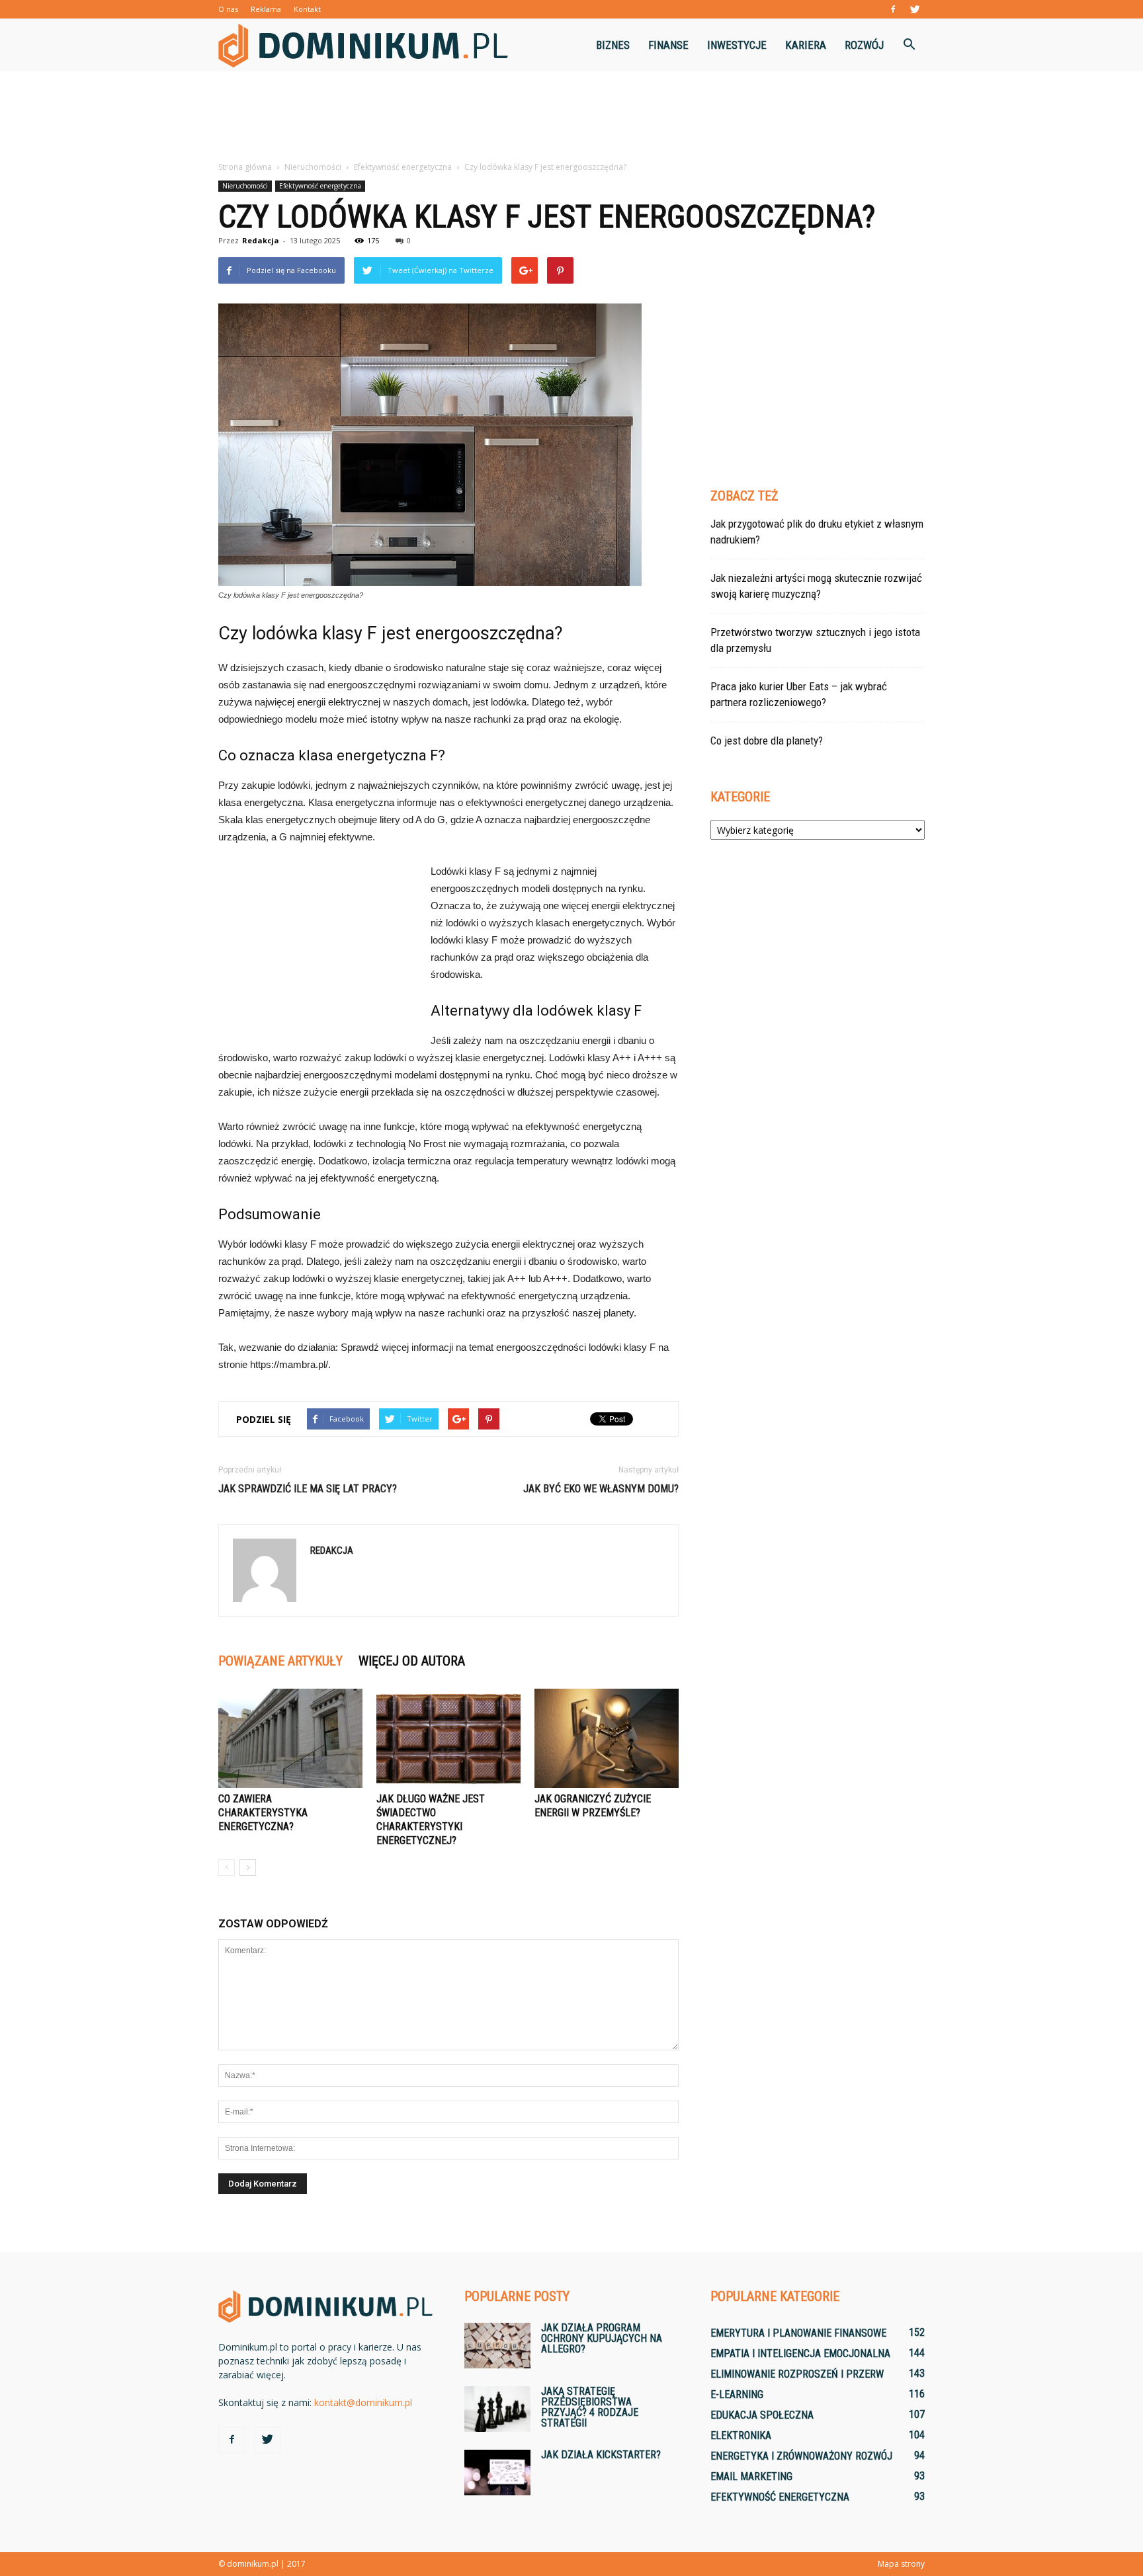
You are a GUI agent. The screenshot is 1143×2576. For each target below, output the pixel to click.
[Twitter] (915, 9)
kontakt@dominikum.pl (363, 2402)
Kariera (806, 45)
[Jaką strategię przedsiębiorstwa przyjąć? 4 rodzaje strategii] (497, 2409)
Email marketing (751, 2476)
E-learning (737, 2395)
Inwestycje (737, 45)
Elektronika (741, 2435)
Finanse (668, 45)
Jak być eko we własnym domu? (601, 1489)
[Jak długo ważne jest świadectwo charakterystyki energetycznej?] (448, 1738)
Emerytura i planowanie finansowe (798, 2333)
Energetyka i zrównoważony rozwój (801, 2456)
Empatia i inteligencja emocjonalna (800, 2354)
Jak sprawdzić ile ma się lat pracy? (308, 1489)
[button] (909, 45)
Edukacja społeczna (762, 2415)
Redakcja (261, 240)
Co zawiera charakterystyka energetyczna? (263, 1813)
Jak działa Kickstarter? (601, 2455)
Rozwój (864, 45)
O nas (228, 9)
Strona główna (245, 167)
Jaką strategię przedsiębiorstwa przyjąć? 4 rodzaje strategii (590, 2407)
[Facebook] (893, 9)
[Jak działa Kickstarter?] (497, 2473)
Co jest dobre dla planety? (767, 741)
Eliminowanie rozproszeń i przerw (797, 2374)
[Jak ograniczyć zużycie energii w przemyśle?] (607, 1738)
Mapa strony (901, 2564)
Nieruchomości (245, 186)
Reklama (266, 9)
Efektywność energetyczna (320, 186)
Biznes (613, 45)
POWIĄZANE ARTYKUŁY (280, 1661)
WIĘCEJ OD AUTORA (412, 1661)
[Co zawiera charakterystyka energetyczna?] (290, 1738)
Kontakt (307, 9)
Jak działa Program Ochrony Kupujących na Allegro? (602, 2338)
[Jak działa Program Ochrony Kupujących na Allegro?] (497, 2346)
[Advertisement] (571, 117)
